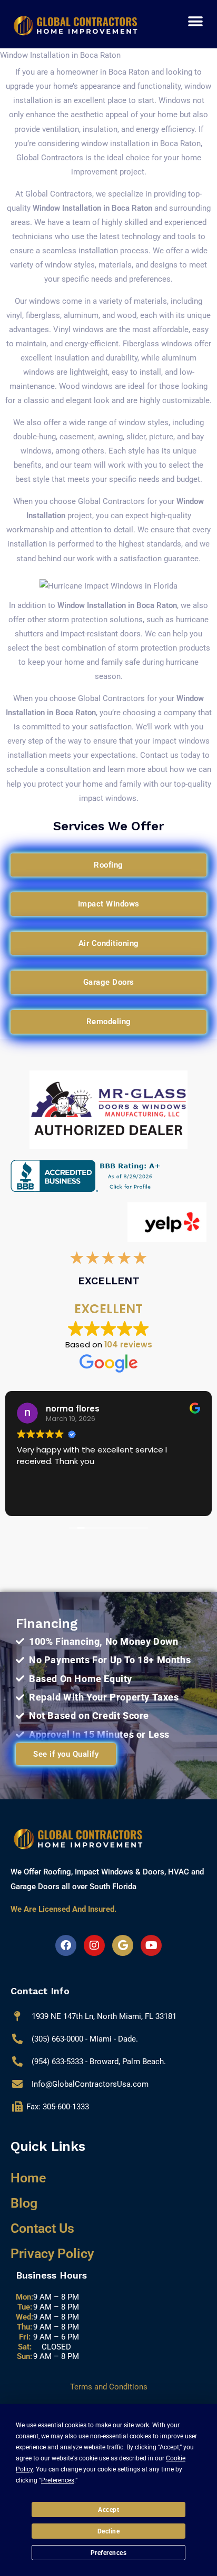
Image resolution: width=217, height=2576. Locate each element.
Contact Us (42, 2228)
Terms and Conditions (109, 2387)
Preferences (109, 2553)
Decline (109, 2531)
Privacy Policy (52, 2254)
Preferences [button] (58, 2480)
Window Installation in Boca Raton (92, 208)
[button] (196, 21)
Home (28, 2178)
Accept (108, 2510)
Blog (24, 2203)
